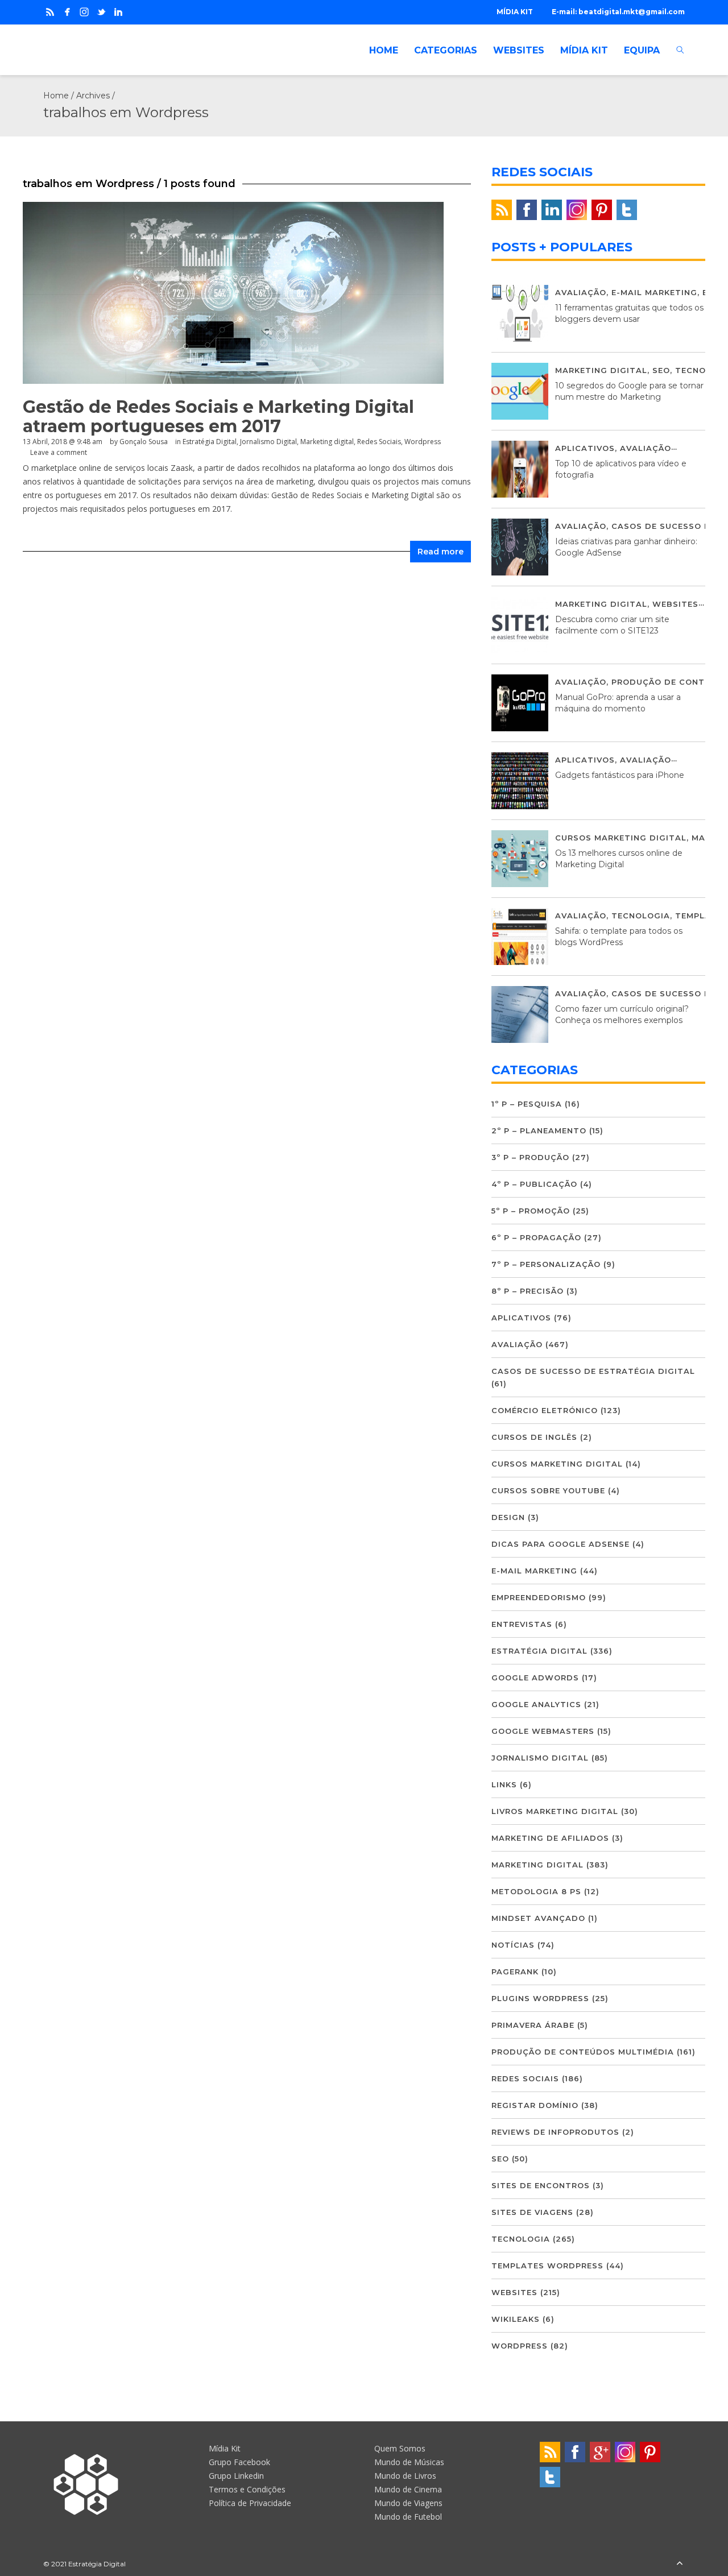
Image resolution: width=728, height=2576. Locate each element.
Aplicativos (585, 448)
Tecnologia (641, 916)
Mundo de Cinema (408, 2489)
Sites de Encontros (541, 2185)
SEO (661, 370)
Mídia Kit (225, 2448)
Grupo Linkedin (236, 2476)
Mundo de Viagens (408, 2503)
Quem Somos (400, 2448)
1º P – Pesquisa (527, 1104)
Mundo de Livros (405, 2476)
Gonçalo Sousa (144, 442)
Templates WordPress (547, 2266)
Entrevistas (522, 1624)
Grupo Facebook (239, 2462)
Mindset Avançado (538, 1918)
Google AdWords (535, 1678)
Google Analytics (536, 1704)
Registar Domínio (535, 2105)
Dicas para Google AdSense (561, 1544)
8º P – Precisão (528, 1291)
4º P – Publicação (534, 1184)
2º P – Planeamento (539, 1130)
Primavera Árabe (533, 2025)
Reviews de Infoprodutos (555, 2132)
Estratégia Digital (210, 442)
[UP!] (680, 2564)
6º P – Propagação (536, 1237)
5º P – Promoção (531, 1211)
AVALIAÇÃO (581, 292)
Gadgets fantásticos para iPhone (620, 775)
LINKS (504, 1784)
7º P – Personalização (546, 1264)
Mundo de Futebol (408, 2517)
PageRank (515, 1972)
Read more (440, 552)
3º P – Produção (530, 1157)
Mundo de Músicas (409, 2462)
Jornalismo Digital (268, 442)
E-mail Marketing (654, 292)
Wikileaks (516, 2319)
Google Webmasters (543, 1731)
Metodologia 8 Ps (536, 1891)
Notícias (513, 1945)
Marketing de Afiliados (550, 1838)
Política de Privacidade (250, 2503)
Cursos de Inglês (534, 1437)
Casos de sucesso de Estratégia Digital (593, 1371)
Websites (675, 604)
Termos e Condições (247, 2489)
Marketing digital (327, 442)
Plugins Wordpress (540, 1998)
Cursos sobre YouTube (548, 1490)
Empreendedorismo (539, 1597)
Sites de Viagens (532, 2212)
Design (508, 1517)
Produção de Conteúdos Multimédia (583, 2052)
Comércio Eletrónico (545, 1410)
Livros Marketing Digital (555, 1811)
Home (56, 96)
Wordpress (423, 442)
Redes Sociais (379, 442)
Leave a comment (59, 452)
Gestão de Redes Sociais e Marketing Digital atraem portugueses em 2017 (218, 417)
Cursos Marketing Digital (621, 838)
